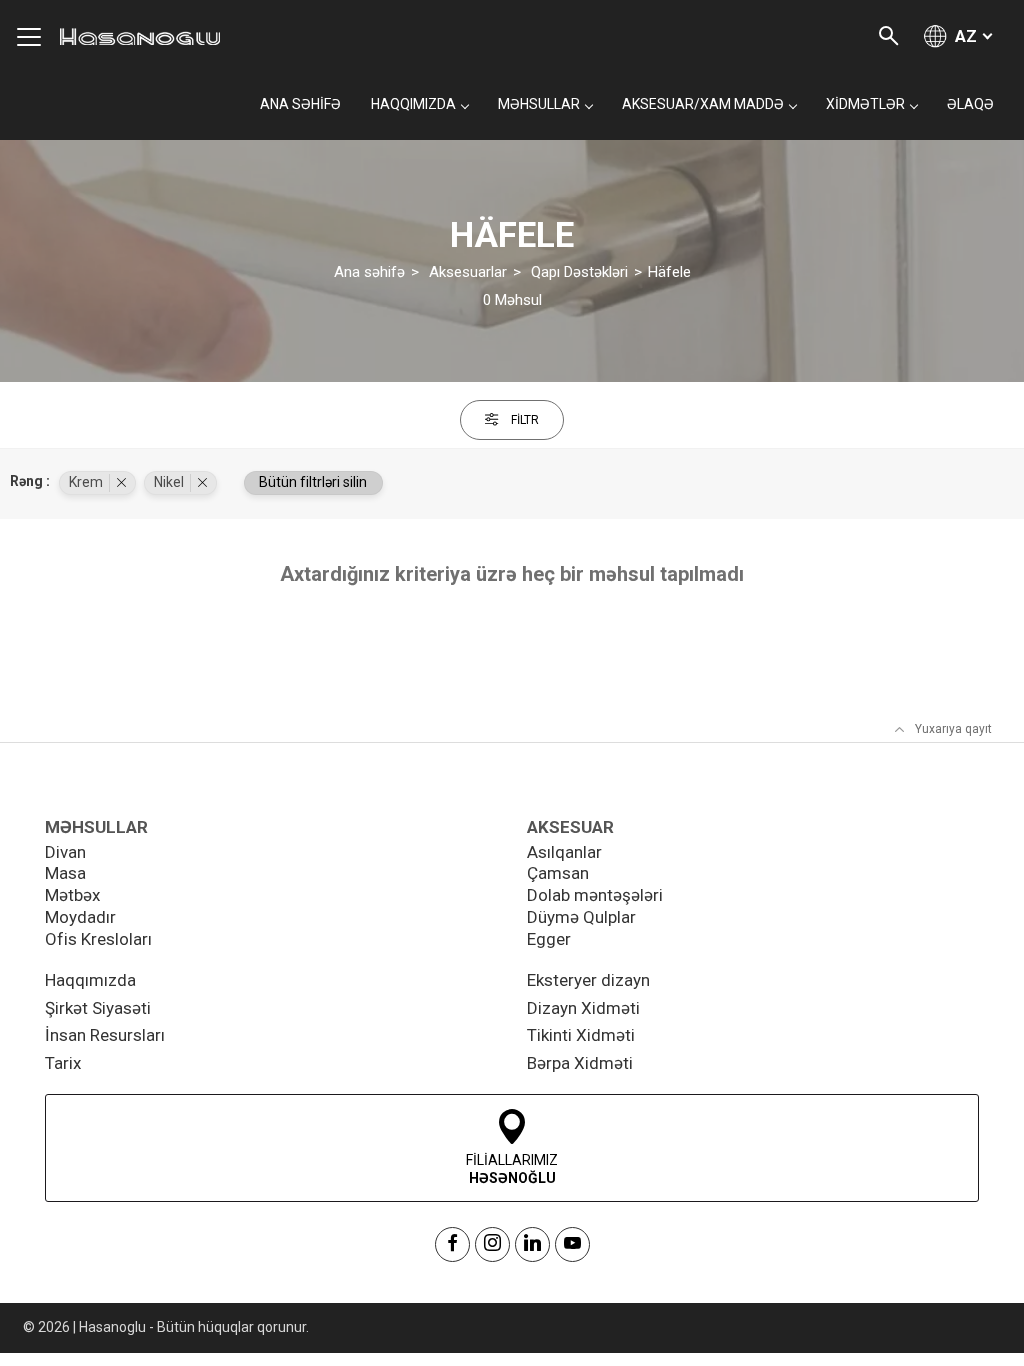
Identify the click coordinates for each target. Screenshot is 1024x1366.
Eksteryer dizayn (588, 980)
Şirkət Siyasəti (98, 1008)
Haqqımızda (90, 980)
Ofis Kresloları (98, 939)
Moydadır (80, 917)
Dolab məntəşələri (595, 895)
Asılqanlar (564, 852)
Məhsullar (539, 104)
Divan (65, 852)
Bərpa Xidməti (580, 1063)
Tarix (63, 1063)
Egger (549, 939)
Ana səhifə (300, 104)
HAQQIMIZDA (413, 104)
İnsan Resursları (105, 1035)
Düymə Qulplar (581, 917)
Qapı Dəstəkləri (579, 272)
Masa (65, 873)
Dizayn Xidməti (583, 1008)
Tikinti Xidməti (581, 1035)
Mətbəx (72, 895)
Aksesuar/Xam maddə (703, 104)
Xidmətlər (865, 104)
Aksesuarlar (468, 272)
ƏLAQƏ (970, 104)
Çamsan (558, 873)
